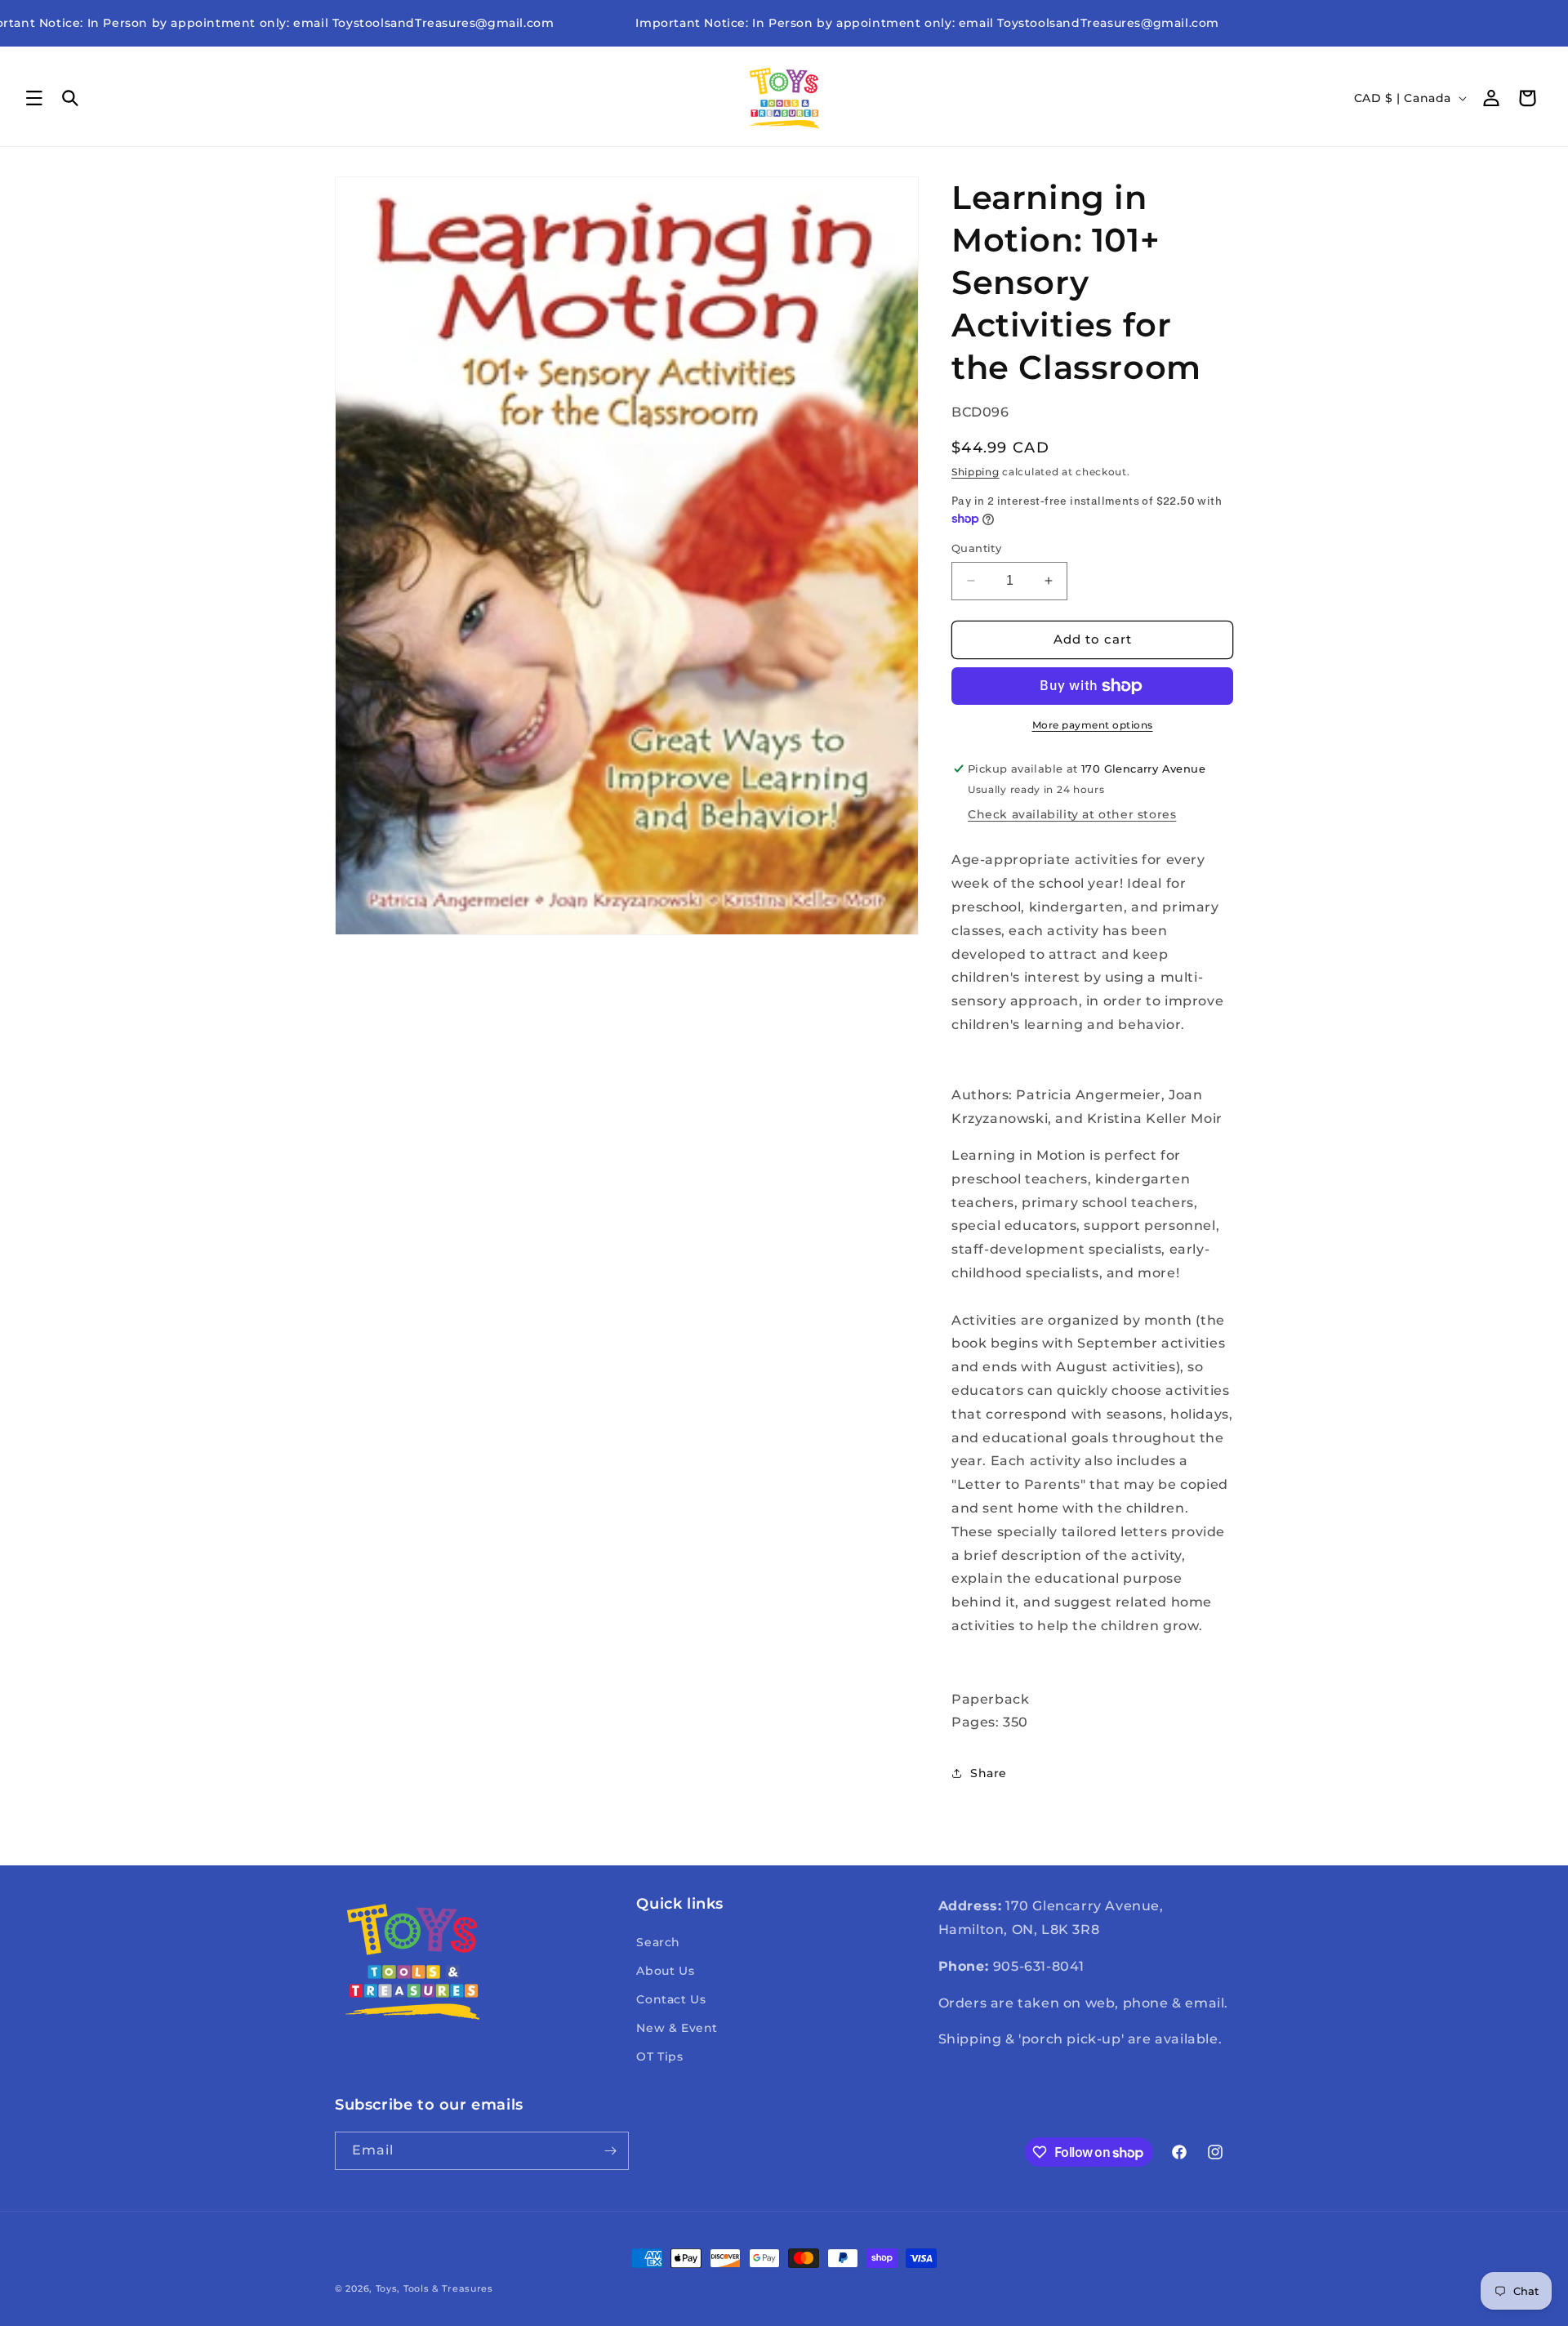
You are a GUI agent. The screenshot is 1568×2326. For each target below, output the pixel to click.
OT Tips (659, 2056)
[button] (34, 98)
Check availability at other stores (1072, 814)
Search (658, 1942)
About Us (665, 1971)
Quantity (976, 548)
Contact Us (671, 1999)
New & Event (677, 2028)
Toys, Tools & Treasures (434, 2288)
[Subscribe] (610, 2151)
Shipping (976, 472)
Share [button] (989, 1773)
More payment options (1093, 725)
